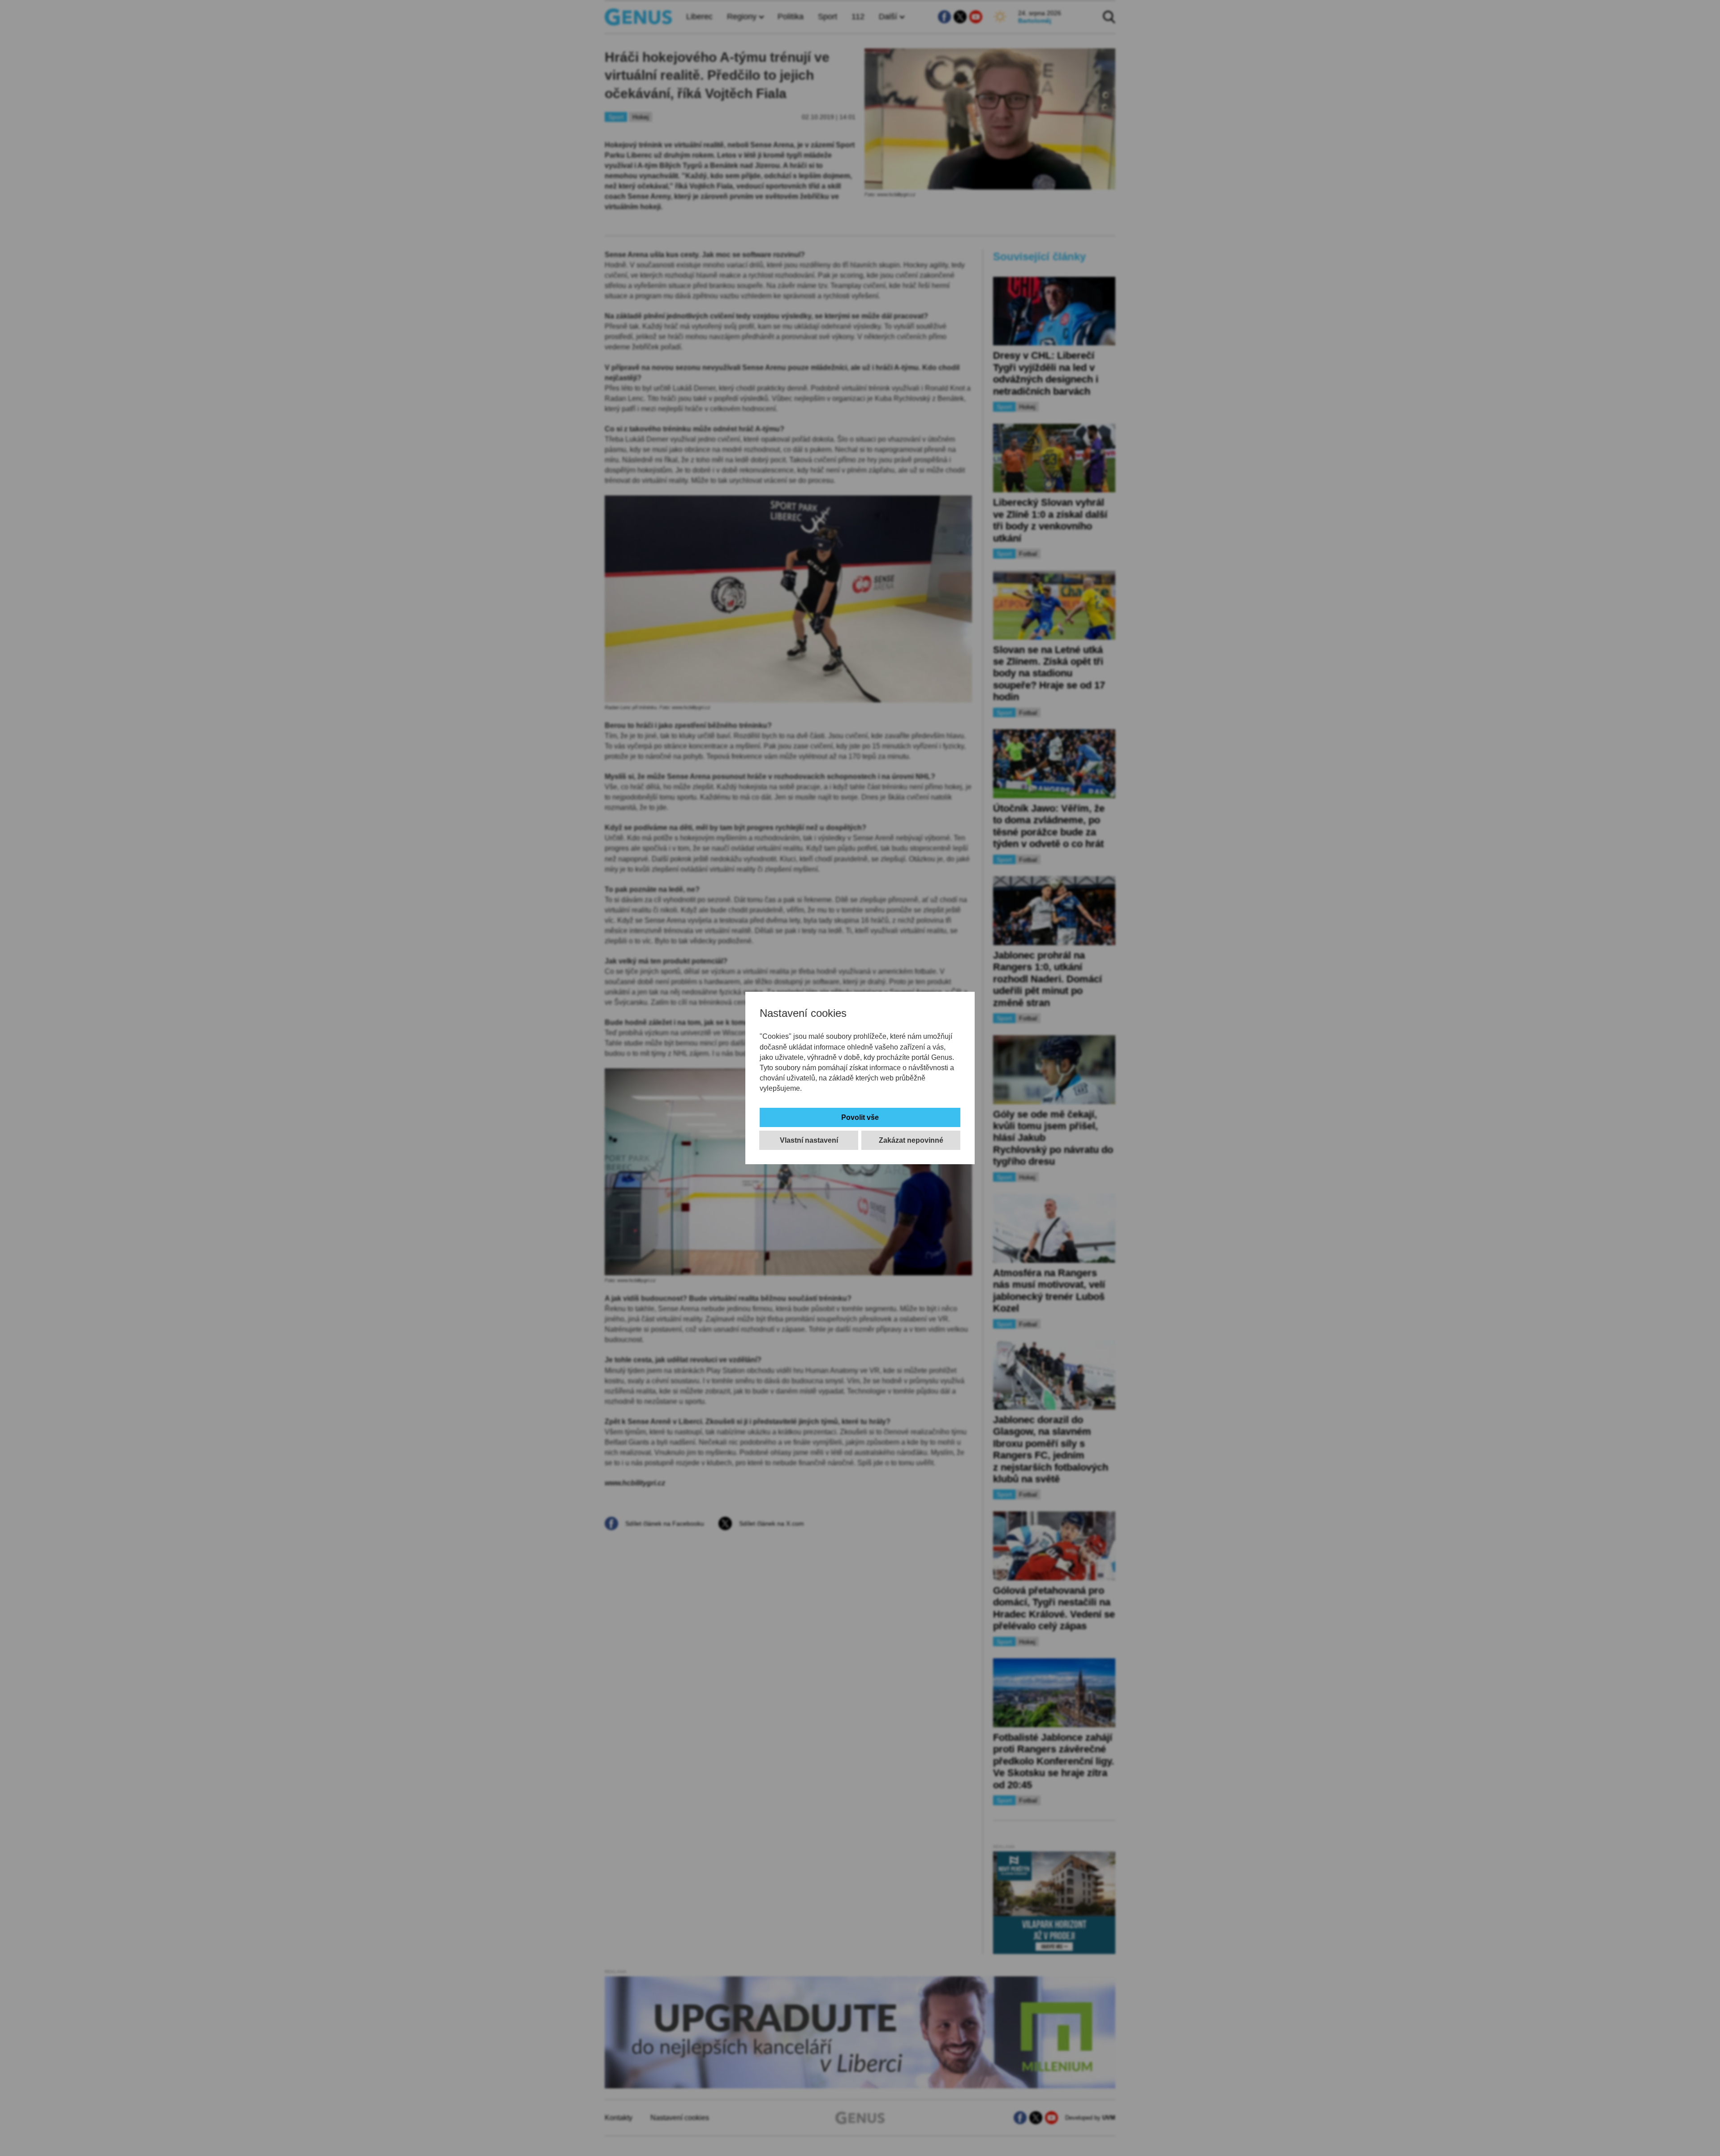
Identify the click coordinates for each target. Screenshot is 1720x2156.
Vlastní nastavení (809, 1140)
